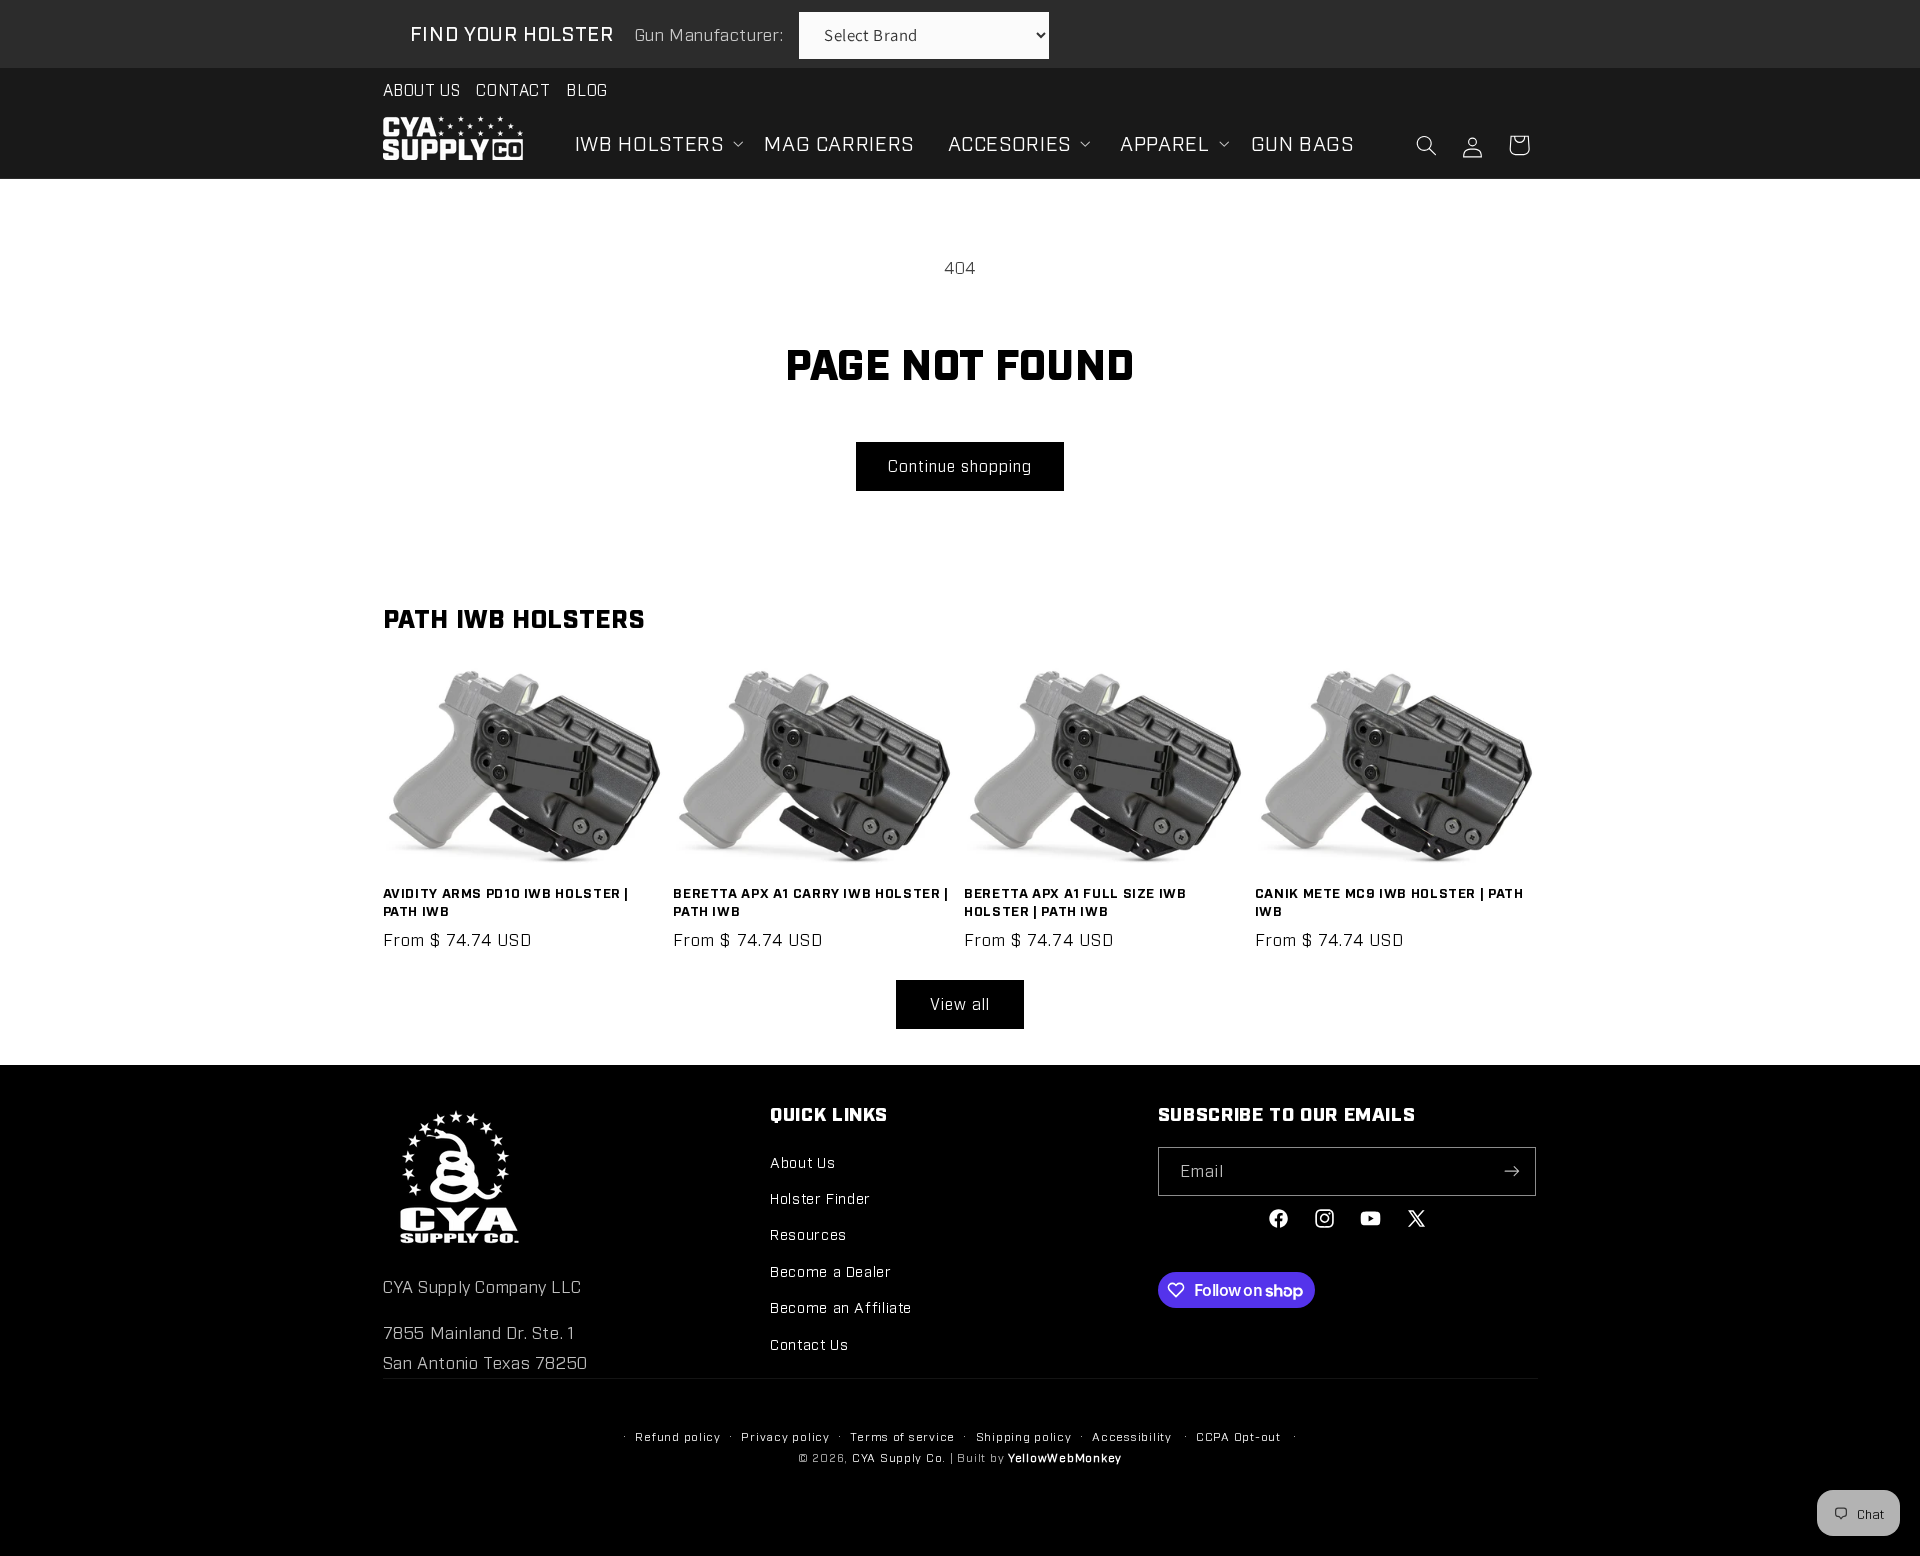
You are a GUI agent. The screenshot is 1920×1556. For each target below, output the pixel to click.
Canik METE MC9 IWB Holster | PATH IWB (1389, 901)
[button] (653, 142)
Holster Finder (820, 1197)
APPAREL (1164, 142)
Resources (808, 1233)
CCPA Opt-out (1238, 1436)
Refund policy (678, 1436)
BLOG (587, 89)
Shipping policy (1024, 1436)
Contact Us (809, 1343)
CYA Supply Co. (901, 1457)
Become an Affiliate (841, 1306)
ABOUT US (422, 89)
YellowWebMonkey (1065, 1457)
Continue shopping (960, 465)
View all (960, 1003)
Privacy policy (785, 1436)
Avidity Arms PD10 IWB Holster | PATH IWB (506, 901)
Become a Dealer (830, 1270)
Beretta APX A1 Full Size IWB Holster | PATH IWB (1075, 901)
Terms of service (902, 1436)
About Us (802, 1161)
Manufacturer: (711, 34)
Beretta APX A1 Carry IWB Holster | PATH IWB (810, 901)
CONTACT (513, 89)
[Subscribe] (1512, 1171)
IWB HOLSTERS (649, 142)
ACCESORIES (1009, 142)
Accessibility (1132, 1436)
